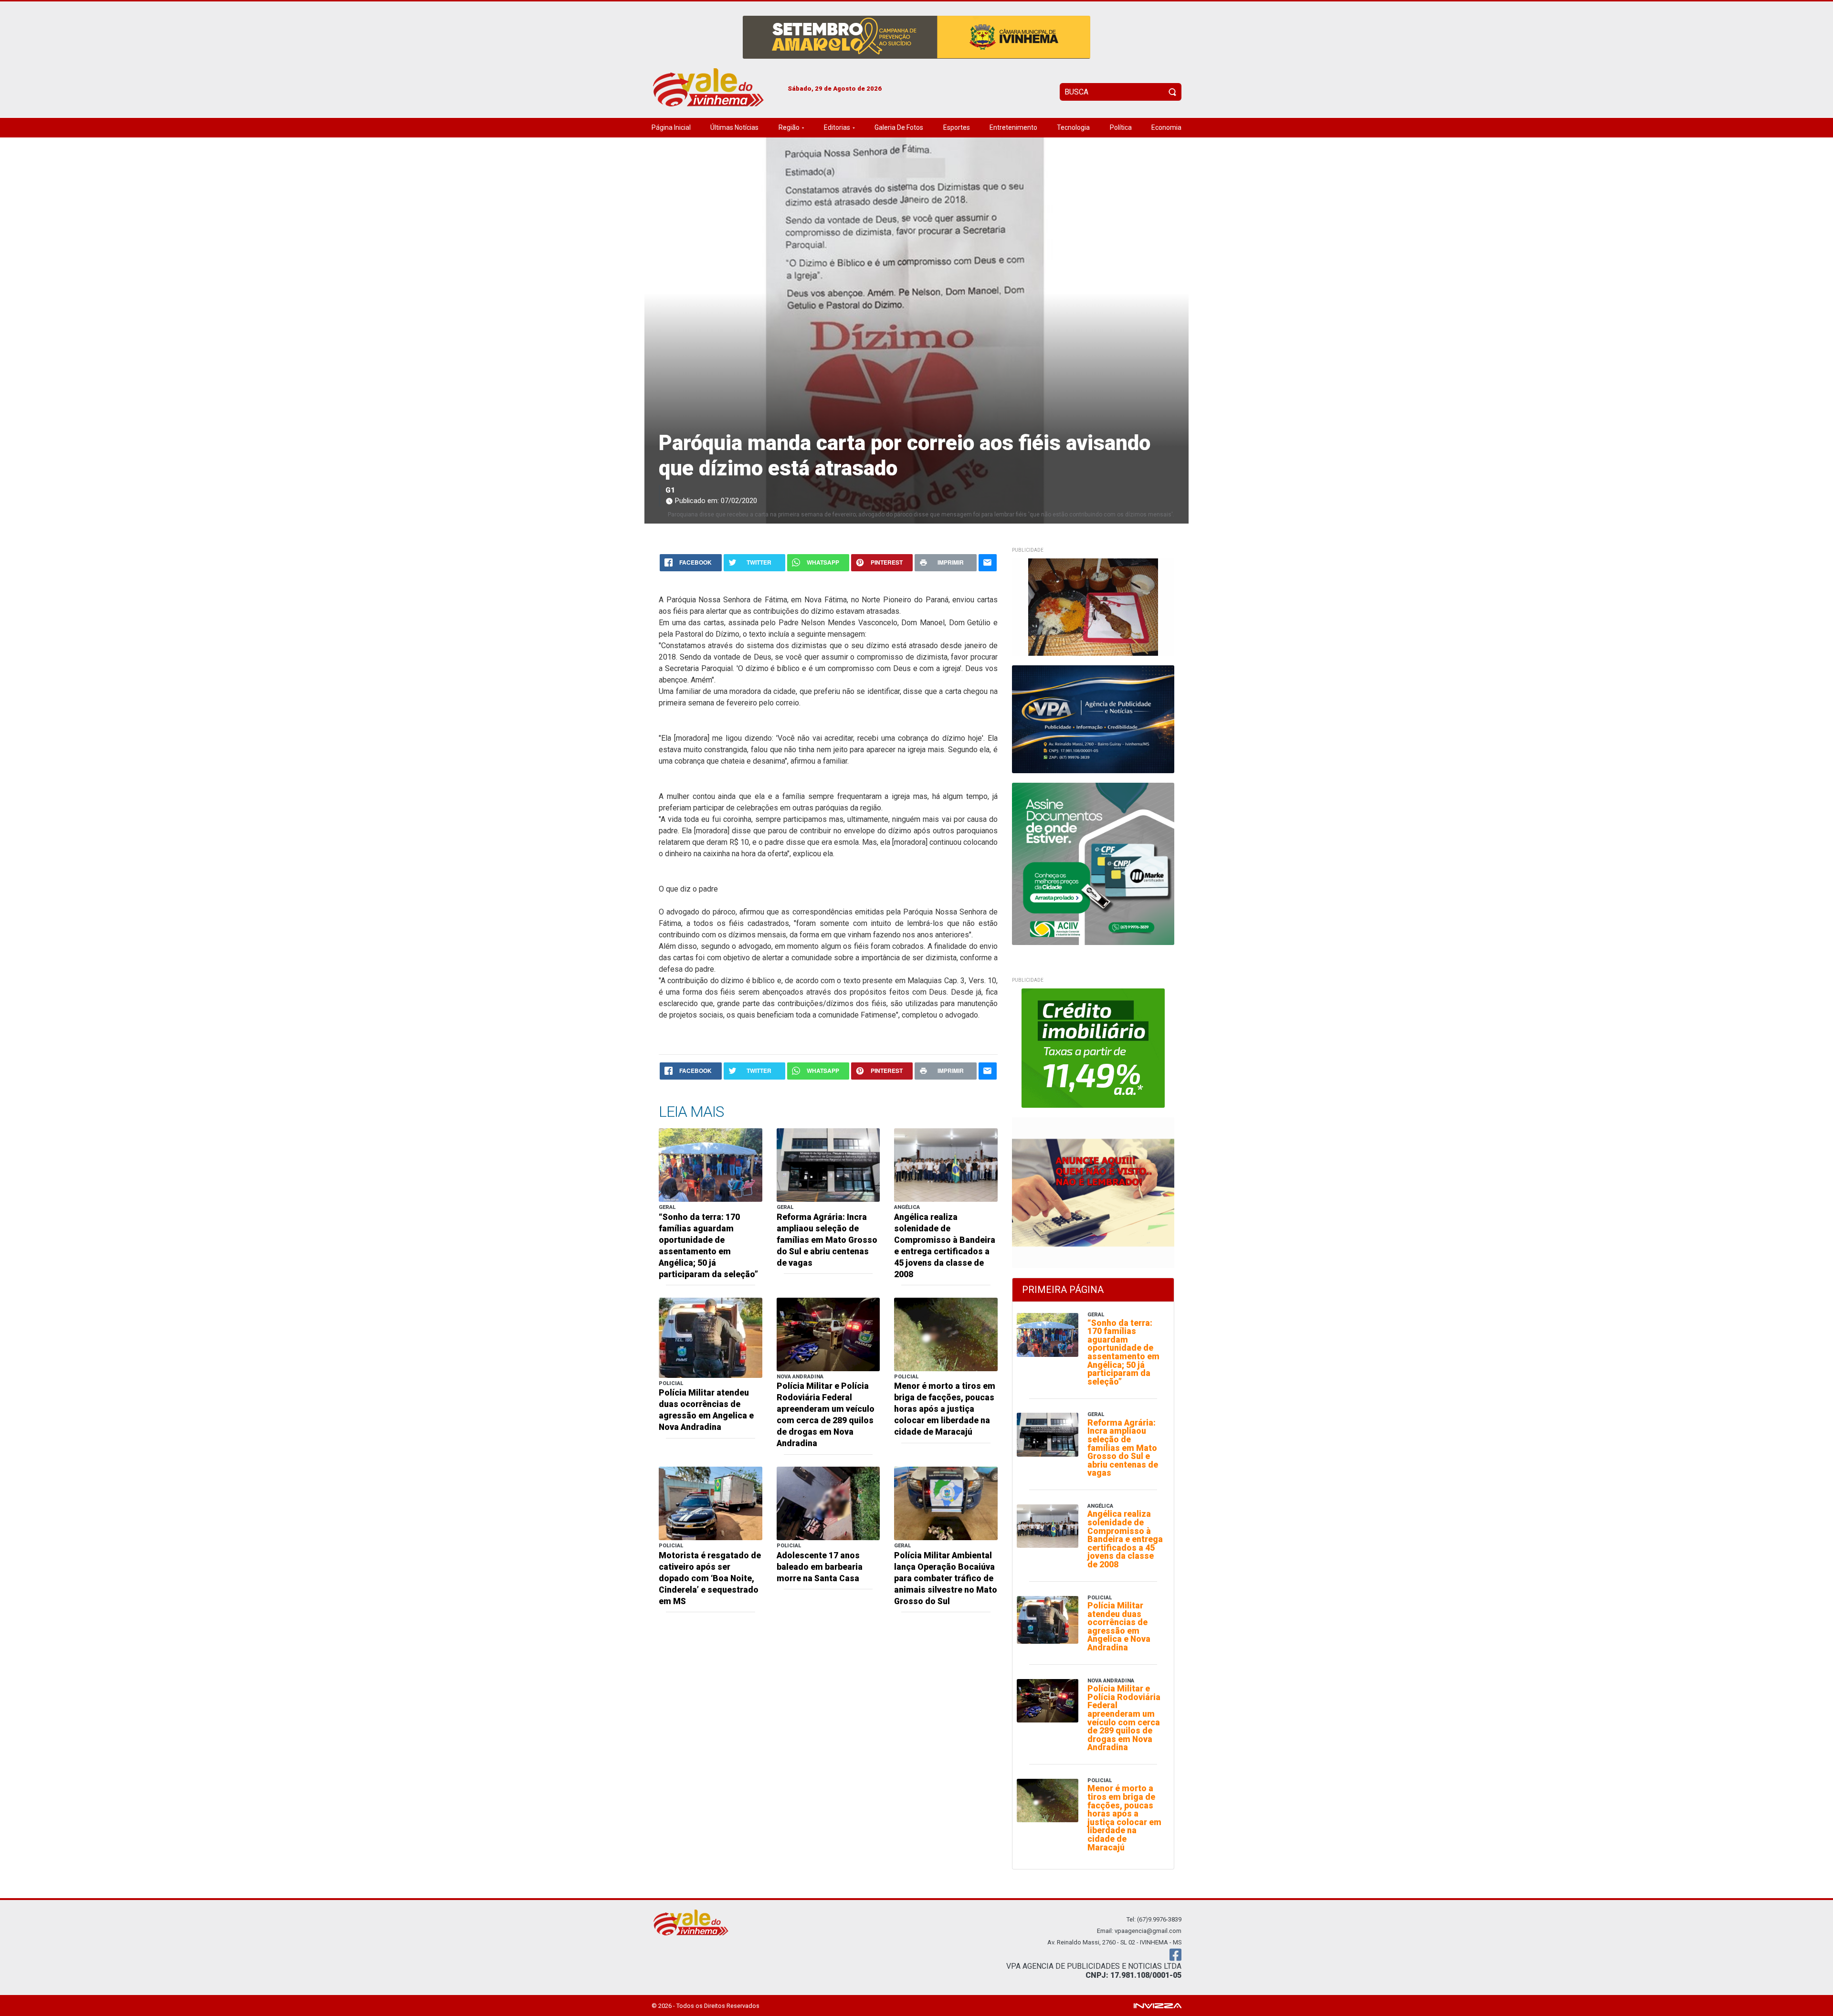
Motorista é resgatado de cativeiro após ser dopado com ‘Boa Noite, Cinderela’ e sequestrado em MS (710, 1578)
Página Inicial (671, 127)
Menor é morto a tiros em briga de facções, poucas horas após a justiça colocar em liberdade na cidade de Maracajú (945, 1409)
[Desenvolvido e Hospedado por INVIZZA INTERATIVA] (1158, 2005)
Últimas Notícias (734, 127)
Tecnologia (1073, 127)
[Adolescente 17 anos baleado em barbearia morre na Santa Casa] (828, 1503)
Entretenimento (1013, 127)
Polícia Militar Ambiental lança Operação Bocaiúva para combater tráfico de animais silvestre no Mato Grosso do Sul (946, 1578)
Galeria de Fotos (899, 127)
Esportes (957, 127)
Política (1121, 127)
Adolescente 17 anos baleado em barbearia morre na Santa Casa (820, 1567)
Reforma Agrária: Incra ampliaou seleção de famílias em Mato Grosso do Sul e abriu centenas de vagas (827, 1240)
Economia (1166, 127)
